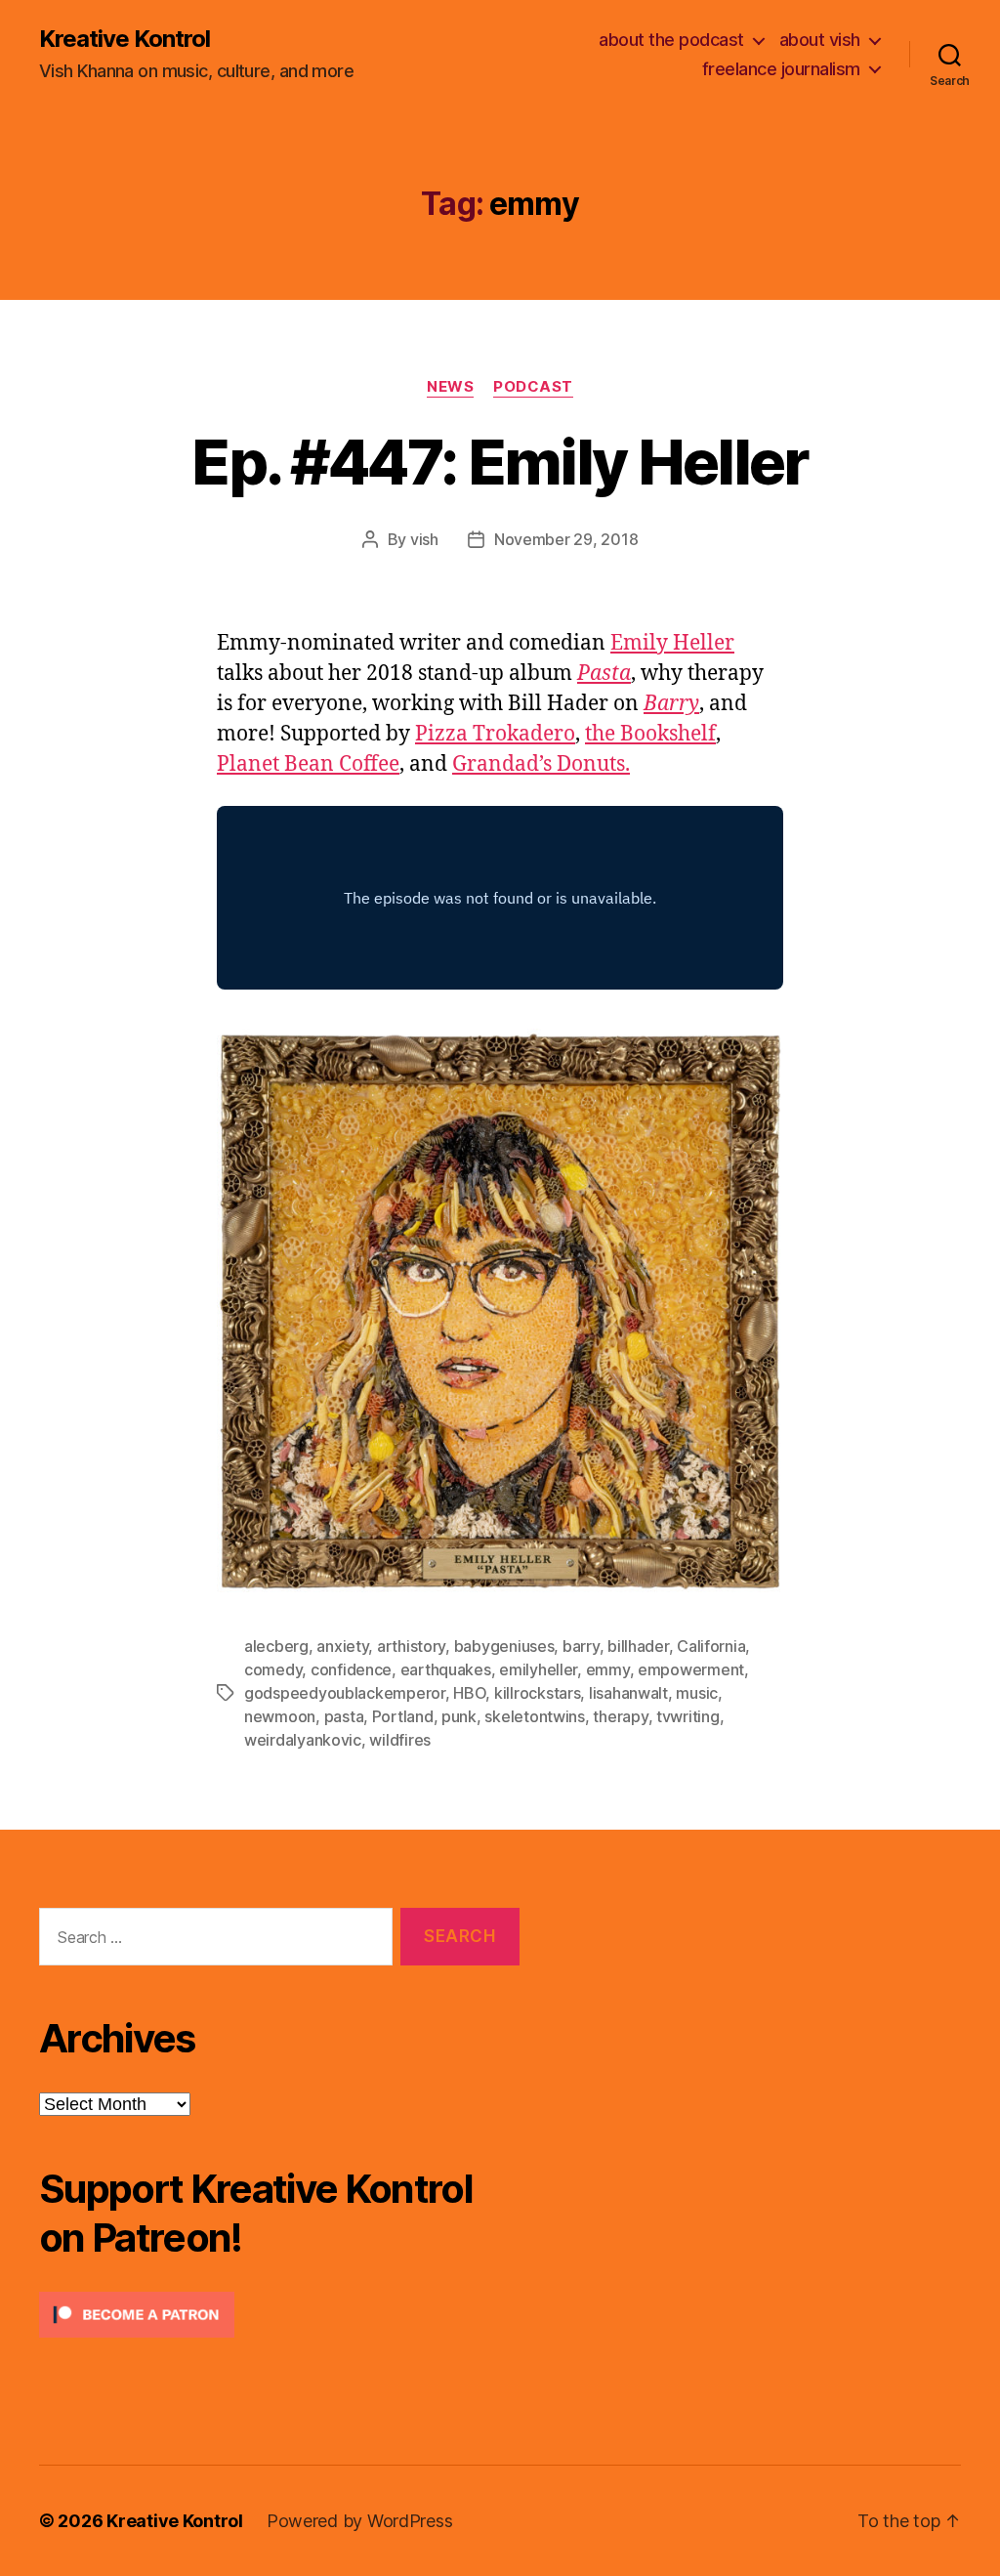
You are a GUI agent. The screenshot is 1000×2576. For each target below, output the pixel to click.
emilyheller (538, 1669)
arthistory (411, 1646)
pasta (344, 1716)
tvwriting (688, 1716)
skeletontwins (535, 1716)
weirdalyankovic (303, 1740)
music (697, 1693)
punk (459, 1716)
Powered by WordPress (360, 2521)
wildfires (400, 1740)
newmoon (280, 1716)
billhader (638, 1646)
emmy (608, 1669)
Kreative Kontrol (125, 39)
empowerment (691, 1669)
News (450, 387)
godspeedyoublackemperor (345, 1693)
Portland (403, 1716)
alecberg (276, 1646)
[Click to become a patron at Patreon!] (279, 2315)
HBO (469, 1693)
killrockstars (538, 1693)
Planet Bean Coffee (308, 764)
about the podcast (671, 40)
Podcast (533, 387)
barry (581, 1646)
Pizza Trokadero (495, 734)
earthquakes (446, 1669)
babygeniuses (504, 1646)
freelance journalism (781, 69)
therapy (620, 1716)
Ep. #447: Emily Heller (500, 462)
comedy (273, 1669)
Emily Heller (672, 643)
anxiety (342, 1646)
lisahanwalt (628, 1693)
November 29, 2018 (566, 539)
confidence (351, 1669)
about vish (820, 40)
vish (424, 539)
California (711, 1646)
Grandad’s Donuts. (541, 764)
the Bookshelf (650, 734)
